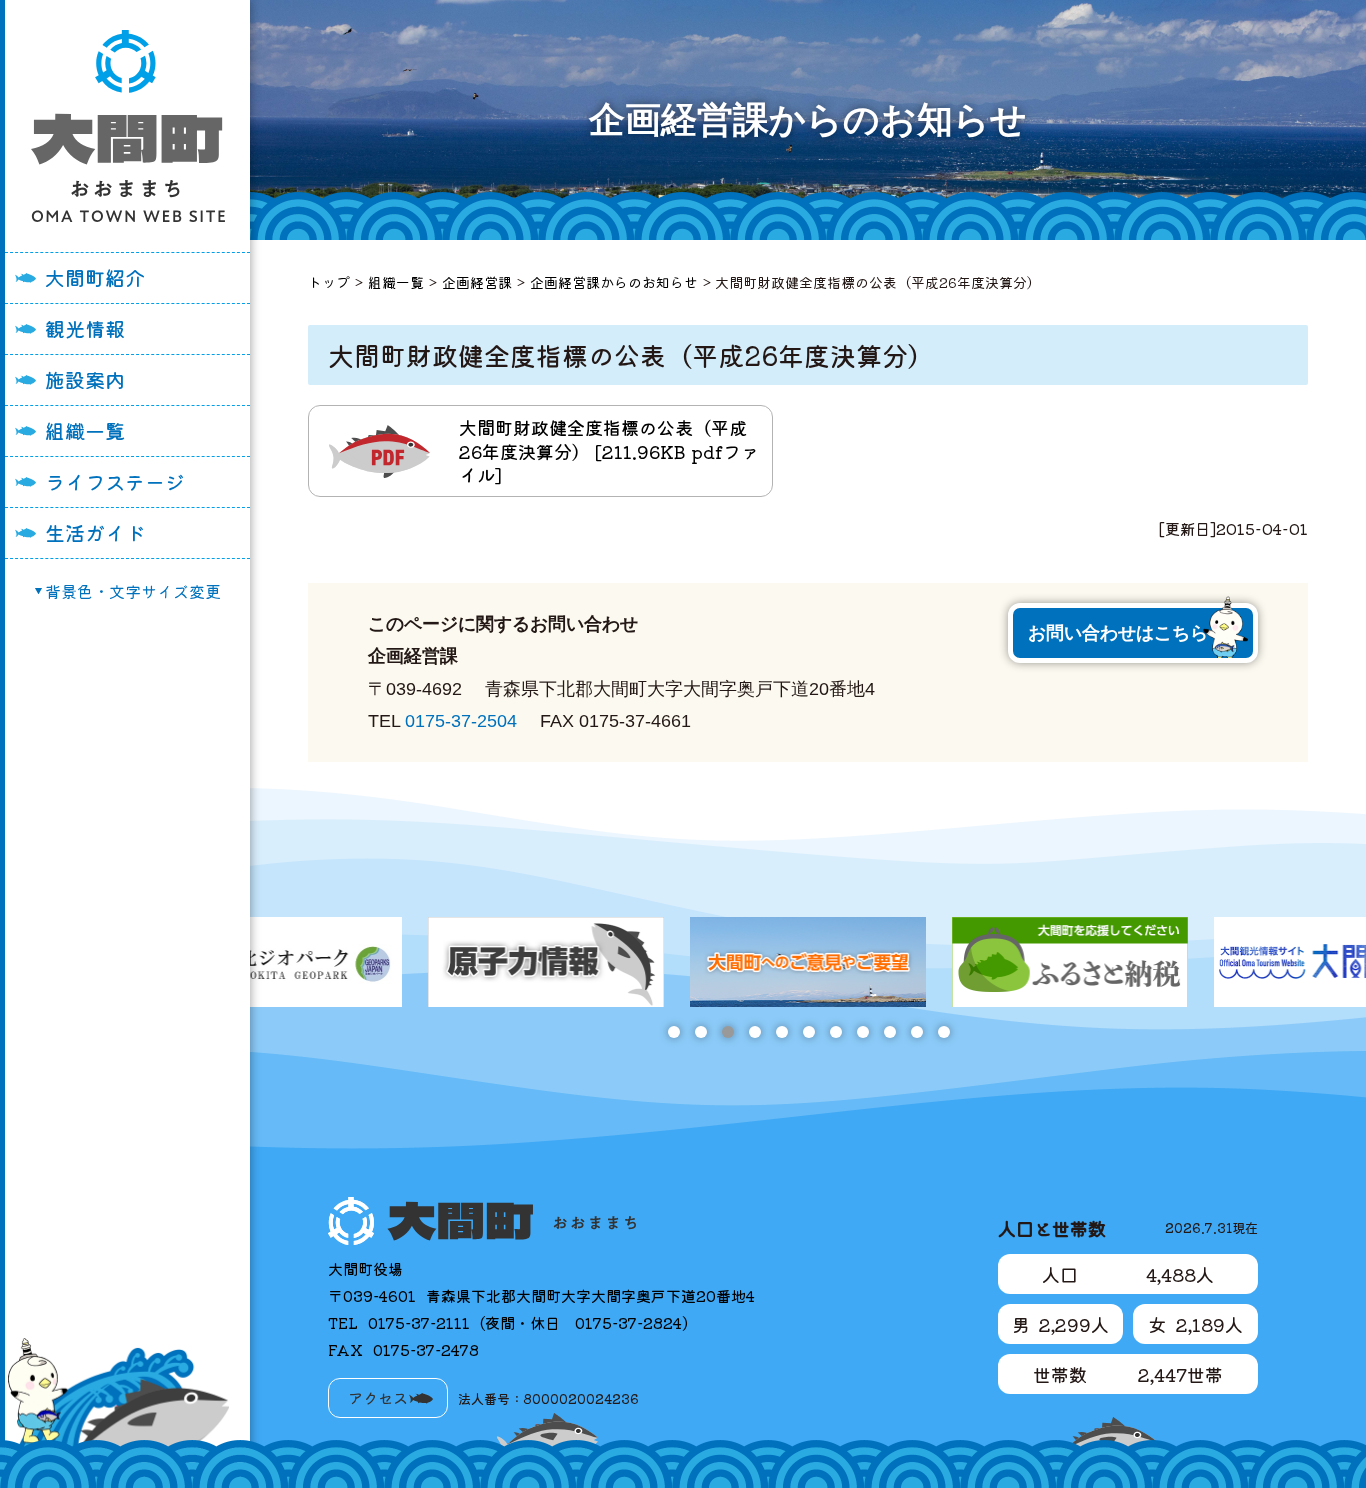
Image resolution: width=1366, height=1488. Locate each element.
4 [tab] (754, 1032)
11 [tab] (943, 1032)
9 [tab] (889, 1032)
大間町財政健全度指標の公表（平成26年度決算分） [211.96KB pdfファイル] (609, 450)
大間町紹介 (95, 277)
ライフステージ (115, 481)
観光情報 (85, 328)
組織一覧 (85, 430)
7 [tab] (835, 1032)
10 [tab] (916, 1032)
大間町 (128, 126)
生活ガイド (95, 532)
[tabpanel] (284, 962)
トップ (329, 282)
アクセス (378, 1397)
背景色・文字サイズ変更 (133, 591)
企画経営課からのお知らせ (614, 282)
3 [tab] (727, 1032)
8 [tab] (862, 1032)
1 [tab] (673, 1032)
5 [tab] (781, 1032)
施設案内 (85, 379)
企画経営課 (477, 282)
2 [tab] (700, 1032)
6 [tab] (808, 1032)
